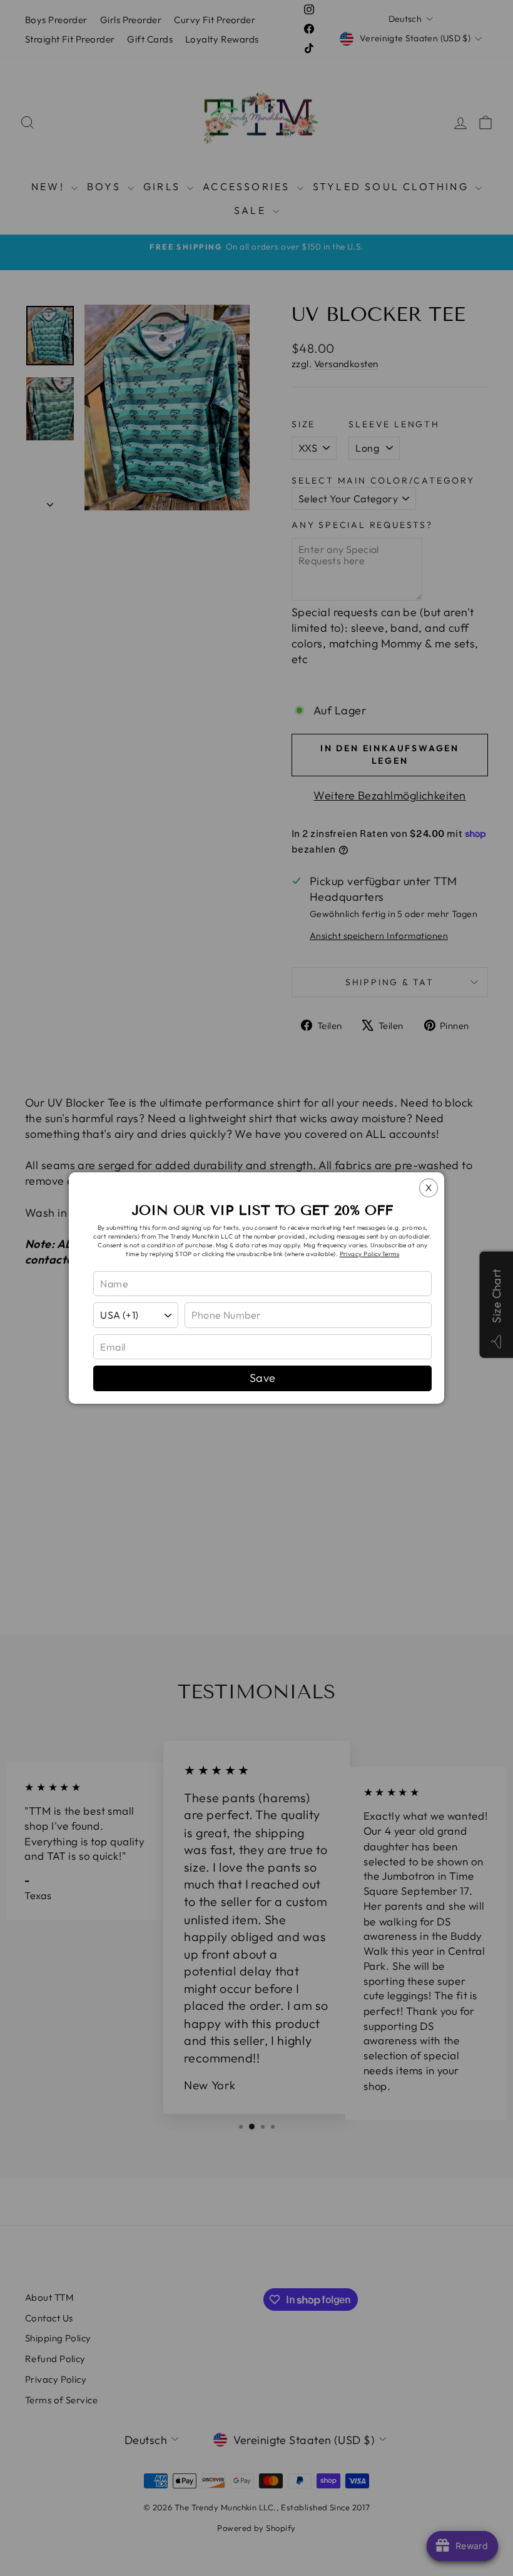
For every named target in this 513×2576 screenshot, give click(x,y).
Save (263, 1378)
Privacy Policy (361, 1254)
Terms (390, 1254)
